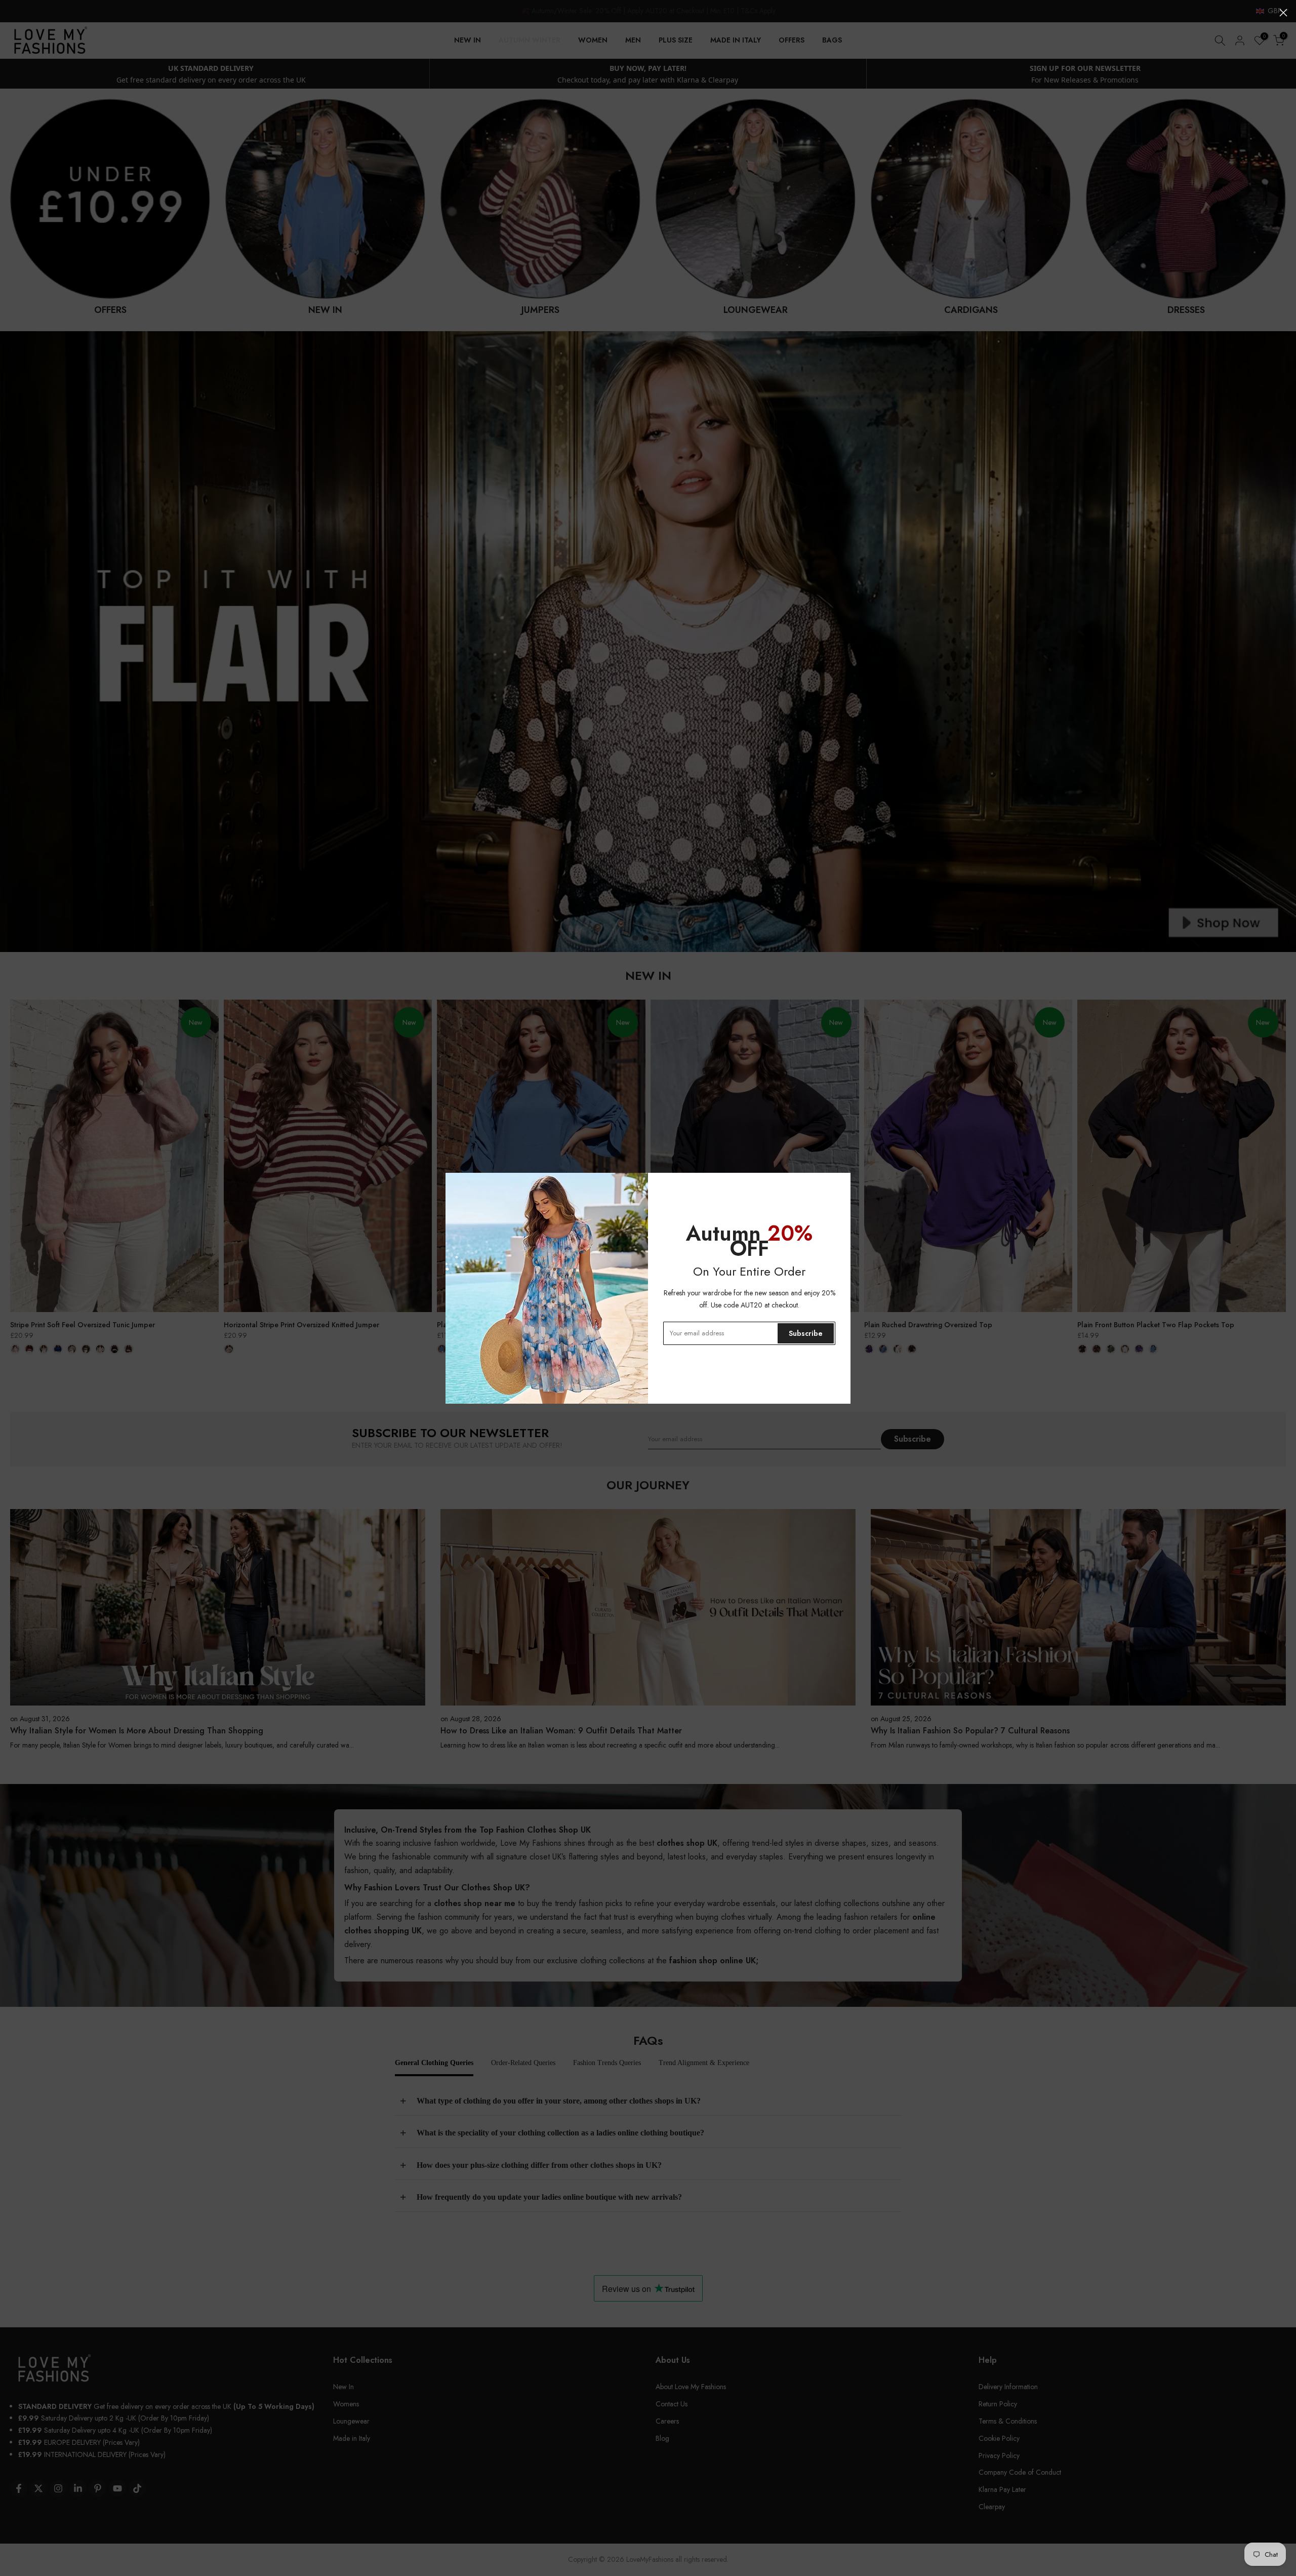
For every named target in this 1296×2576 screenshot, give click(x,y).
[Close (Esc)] (1283, 13)
